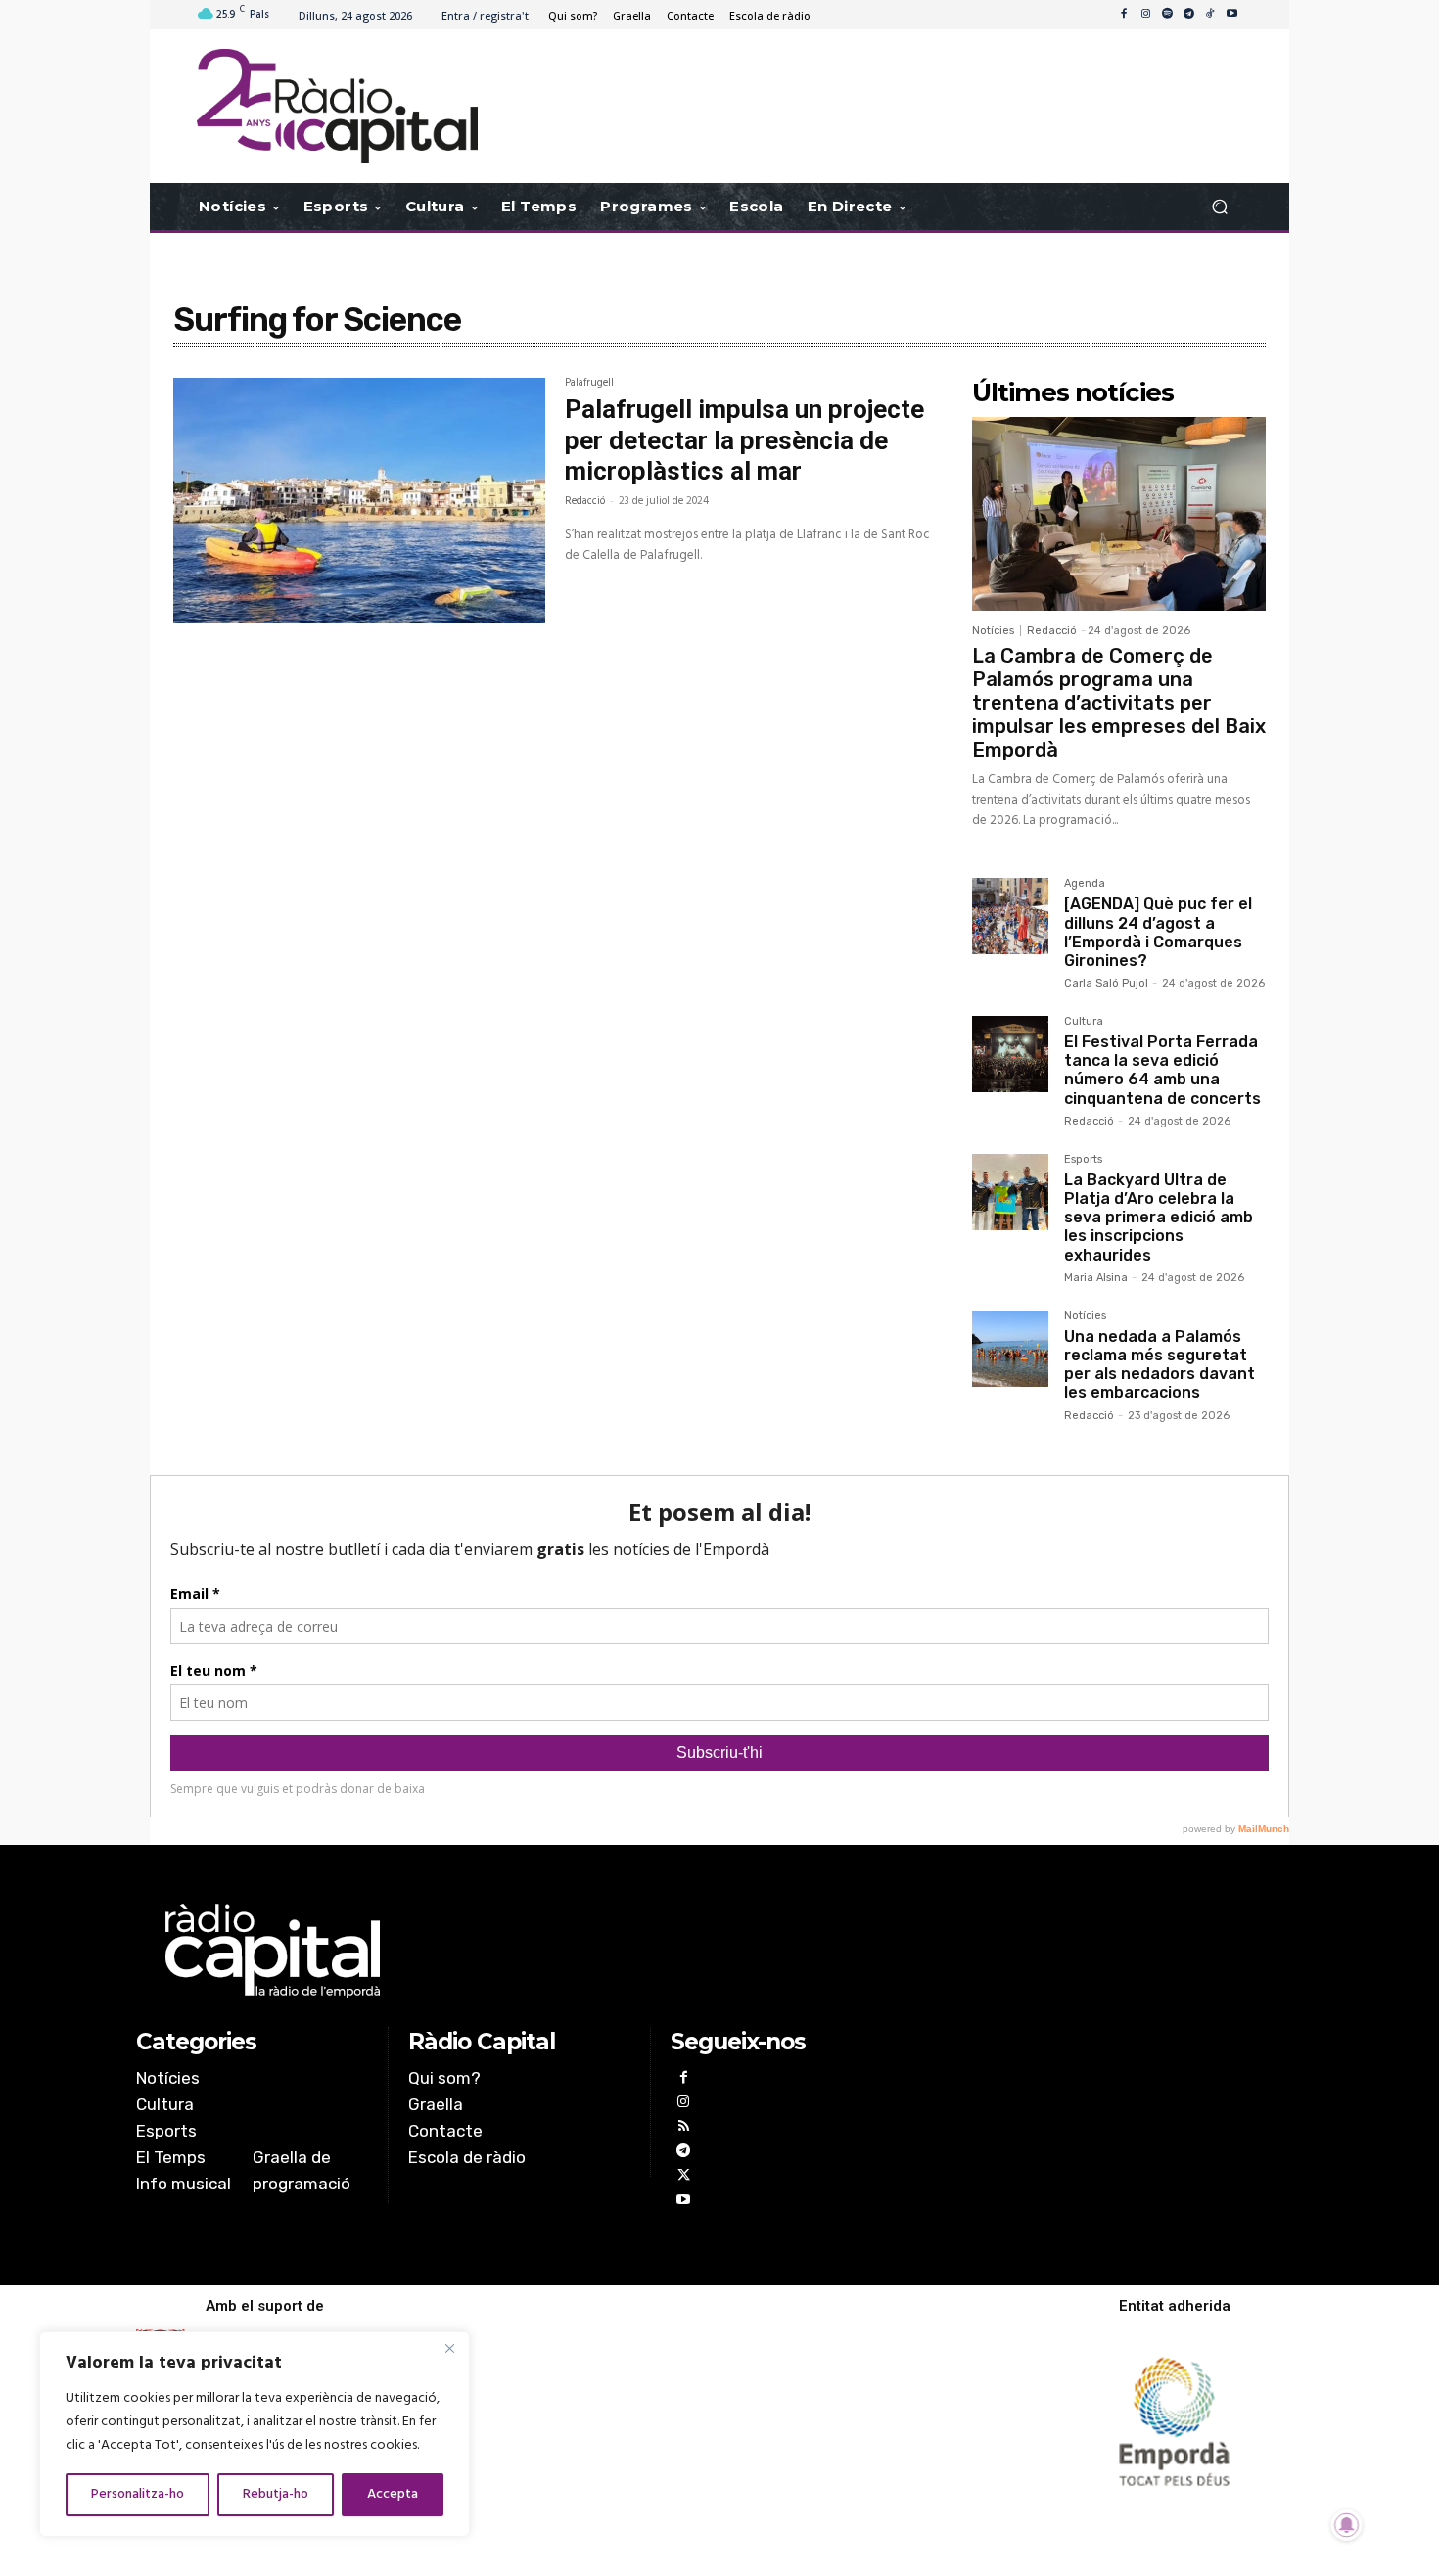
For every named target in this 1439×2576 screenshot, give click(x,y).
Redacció (585, 501)
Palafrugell (589, 385)
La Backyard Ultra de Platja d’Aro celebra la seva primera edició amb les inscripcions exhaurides (1159, 1218)
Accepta (393, 2494)
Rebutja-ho (276, 2494)
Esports (1083, 1160)
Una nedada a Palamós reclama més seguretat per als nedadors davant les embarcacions (1160, 1365)
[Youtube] (1231, 15)
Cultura (1084, 1022)
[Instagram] (1145, 15)
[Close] (449, 2348)
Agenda (1085, 884)
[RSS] (683, 2128)
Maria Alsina (1096, 1278)
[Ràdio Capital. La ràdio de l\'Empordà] (337, 106)
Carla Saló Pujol (1106, 983)
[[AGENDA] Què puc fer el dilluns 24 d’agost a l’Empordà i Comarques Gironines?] (1010, 916)
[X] (683, 2177)
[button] (1219, 207)
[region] (255, 2434)
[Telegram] (1188, 15)
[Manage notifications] (1347, 2525)
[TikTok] (1210, 15)
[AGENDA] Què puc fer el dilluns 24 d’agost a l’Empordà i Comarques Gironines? (1158, 932)
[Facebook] (1124, 15)
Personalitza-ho (138, 2494)
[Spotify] (1167, 15)
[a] (520, 1951)
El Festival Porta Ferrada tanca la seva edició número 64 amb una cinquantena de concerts (1162, 1070)
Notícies (993, 631)
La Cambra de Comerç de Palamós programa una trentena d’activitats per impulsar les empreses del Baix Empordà (1119, 703)
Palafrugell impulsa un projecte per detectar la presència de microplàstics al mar (744, 439)
